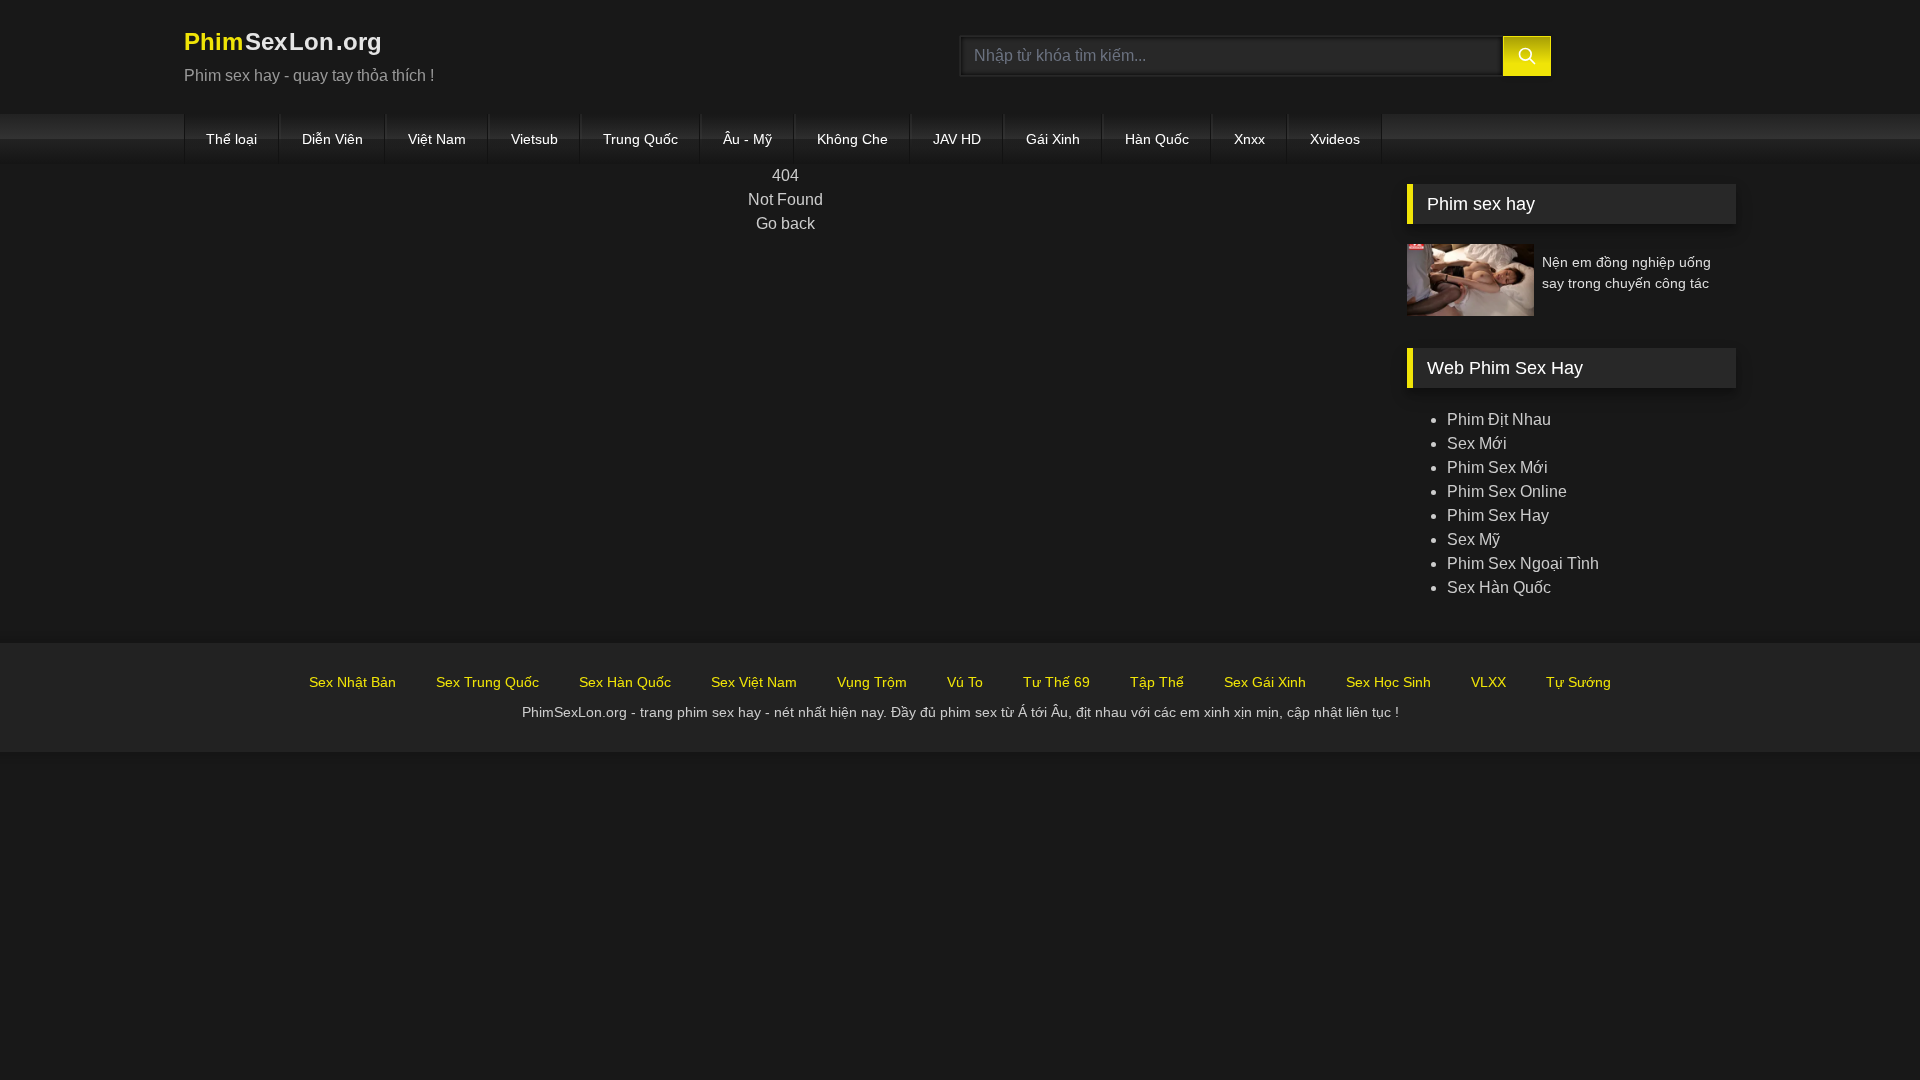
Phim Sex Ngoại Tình (1523, 563)
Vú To (965, 682)
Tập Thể (1157, 682)
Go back (785, 223)
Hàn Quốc (1157, 139)
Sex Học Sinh (1388, 682)
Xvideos (1335, 139)
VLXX (1488, 682)
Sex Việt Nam (754, 682)
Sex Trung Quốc (487, 682)
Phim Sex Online (1507, 491)
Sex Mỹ (1473, 539)
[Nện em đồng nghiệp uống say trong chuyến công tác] (1470, 279)
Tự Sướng (1578, 682)
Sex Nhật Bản (352, 682)
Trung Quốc (640, 139)
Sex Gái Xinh (1265, 682)
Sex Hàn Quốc (1499, 587)
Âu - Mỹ (747, 139)
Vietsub (534, 139)
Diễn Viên (332, 139)
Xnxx (1249, 139)
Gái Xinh (1053, 139)
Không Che (852, 139)
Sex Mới (1477, 443)
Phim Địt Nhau (1499, 419)
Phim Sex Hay (1498, 515)
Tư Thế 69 (1056, 682)
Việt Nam (437, 139)
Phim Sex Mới (1497, 467)
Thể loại (231, 139)
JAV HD (957, 139)
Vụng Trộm (872, 682)
